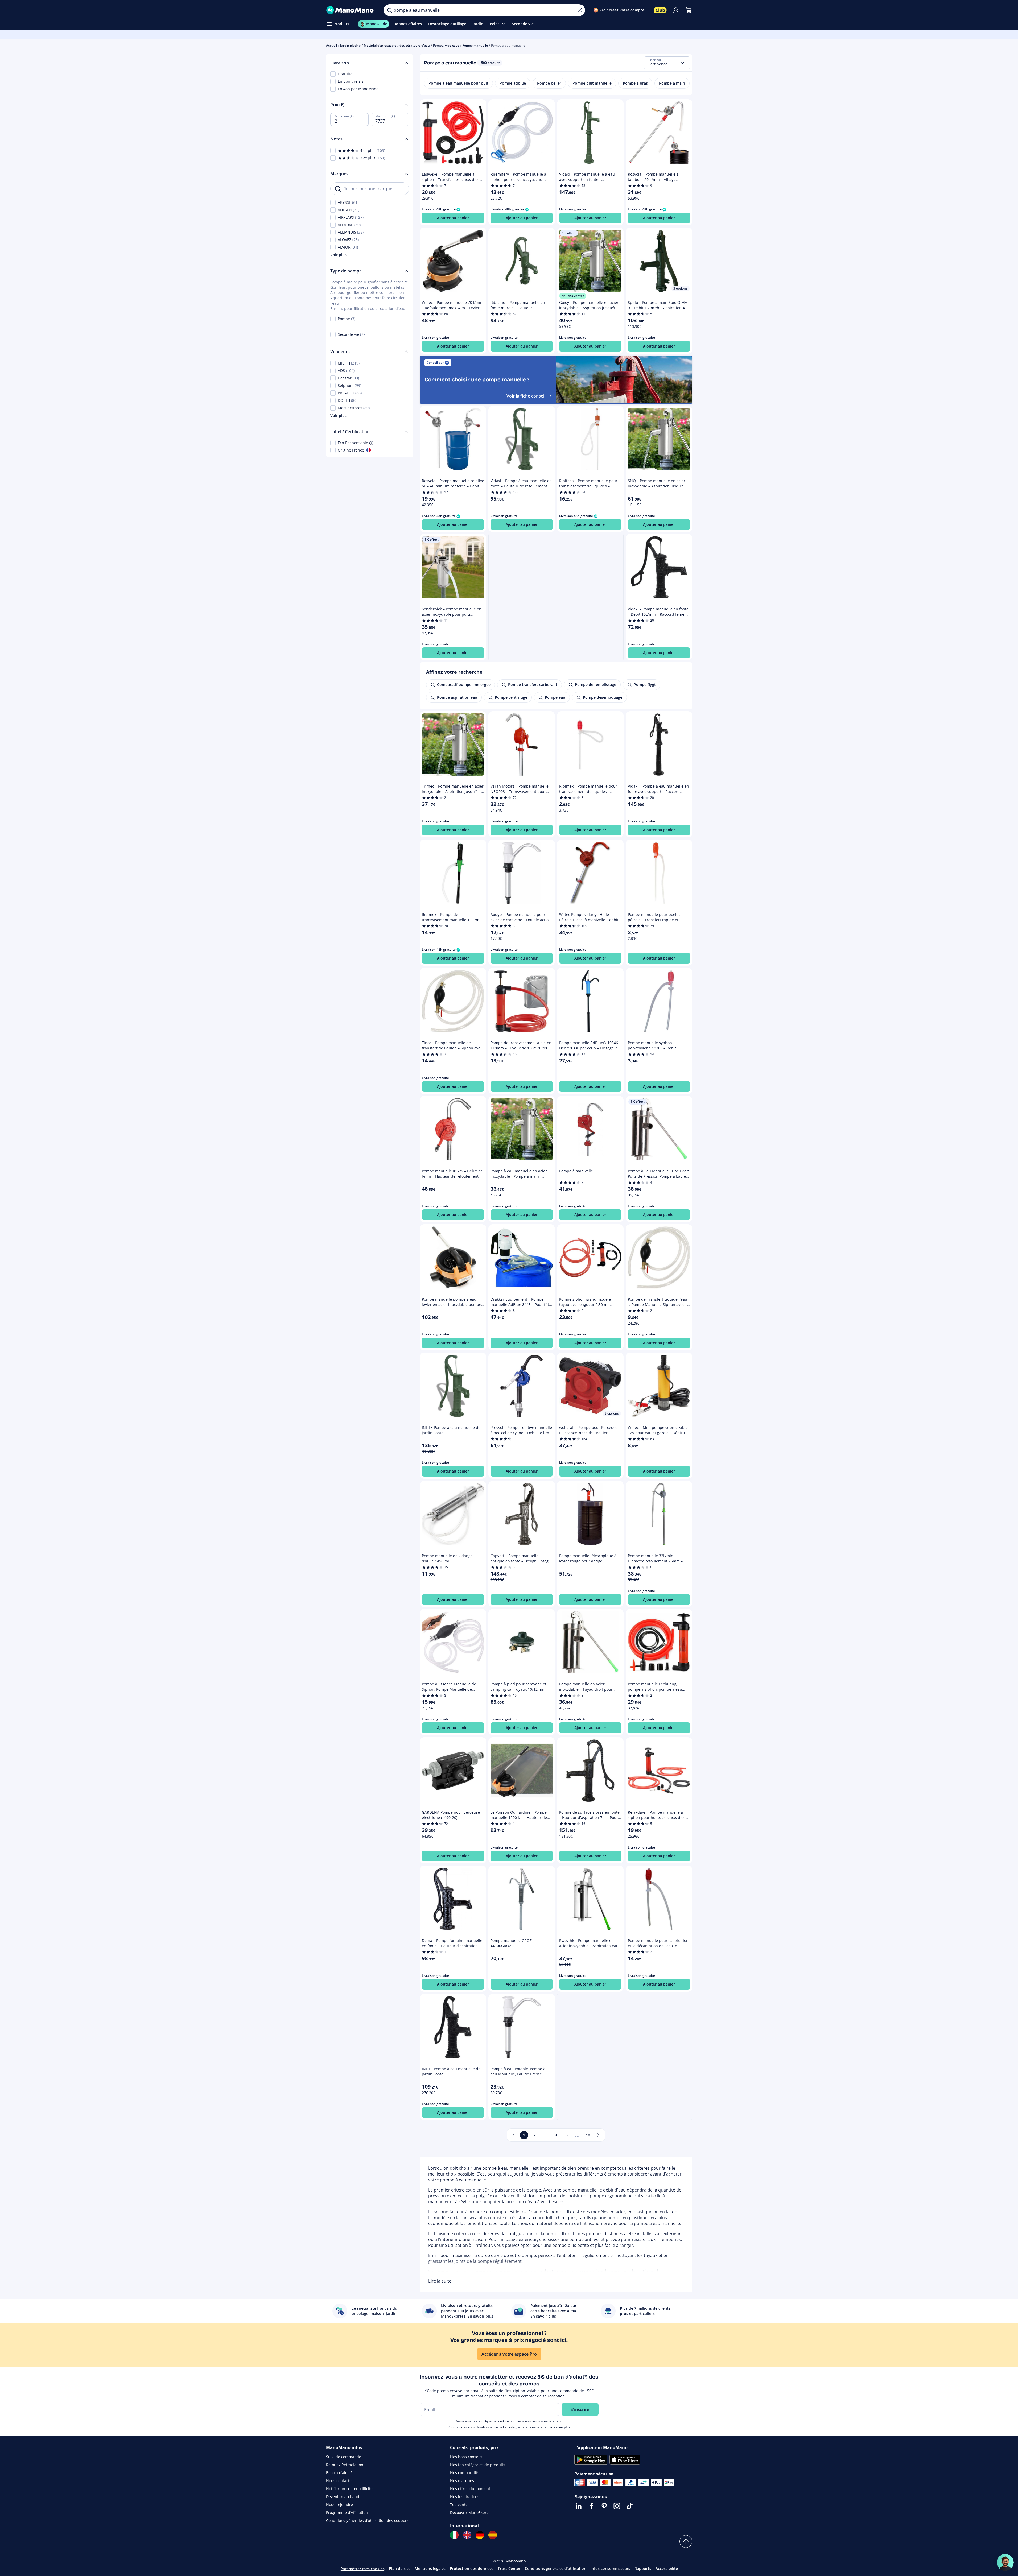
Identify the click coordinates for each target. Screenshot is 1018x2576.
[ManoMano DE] (480, 2535)
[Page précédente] (513, 2135)
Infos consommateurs (610, 2568)
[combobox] (667, 63)
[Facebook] (591, 2506)
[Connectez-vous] (676, 10)
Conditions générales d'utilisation (556, 2568)
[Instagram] (617, 2506)
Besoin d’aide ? (339, 2473)
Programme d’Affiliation (347, 2513)
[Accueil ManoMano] (351, 10)
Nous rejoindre (339, 2505)
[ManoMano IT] (454, 2535)
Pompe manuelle (475, 45)
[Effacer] (580, 10)
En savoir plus (560, 2427)
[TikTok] (630, 2506)
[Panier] (689, 10)
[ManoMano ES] (493, 2535)
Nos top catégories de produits (478, 2465)
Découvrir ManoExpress (471, 2513)
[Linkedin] (579, 2506)
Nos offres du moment (470, 2489)
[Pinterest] (604, 2506)
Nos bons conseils (466, 2457)
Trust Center (509, 2568)
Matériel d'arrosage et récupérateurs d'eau (397, 45)
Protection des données (472, 2568)
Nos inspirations (465, 2497)
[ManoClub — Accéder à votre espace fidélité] (660, 10)
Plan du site (400, 2568)
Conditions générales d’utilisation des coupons (368, 2521)
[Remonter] (686, 2541)
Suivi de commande (344, 2457)
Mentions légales (430, 2568)
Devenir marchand (343, 2497)
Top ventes (460, 2505)
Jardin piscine (350, 45)
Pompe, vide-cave (446, 45)
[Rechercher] (389, 10)
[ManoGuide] (1005, 2562)
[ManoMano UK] (467, 2535)
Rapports (643, 2568)
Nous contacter (340, 2481)
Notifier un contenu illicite (349, 2489)
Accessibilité (667, 2568)
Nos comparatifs (465, 2473)
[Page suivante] (599, 2135)
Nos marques (462, 2481)
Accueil (331, 45)
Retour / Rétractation (345, 2465)
